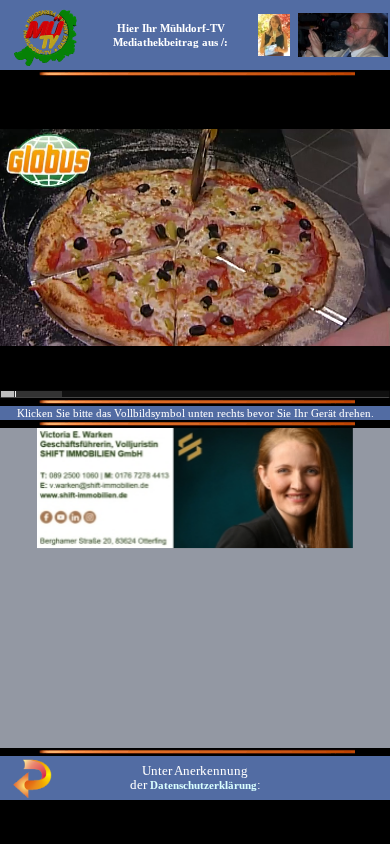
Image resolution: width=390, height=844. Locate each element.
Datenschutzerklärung (203, 785)
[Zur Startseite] (45, 64)
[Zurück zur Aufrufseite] (32, 794)
